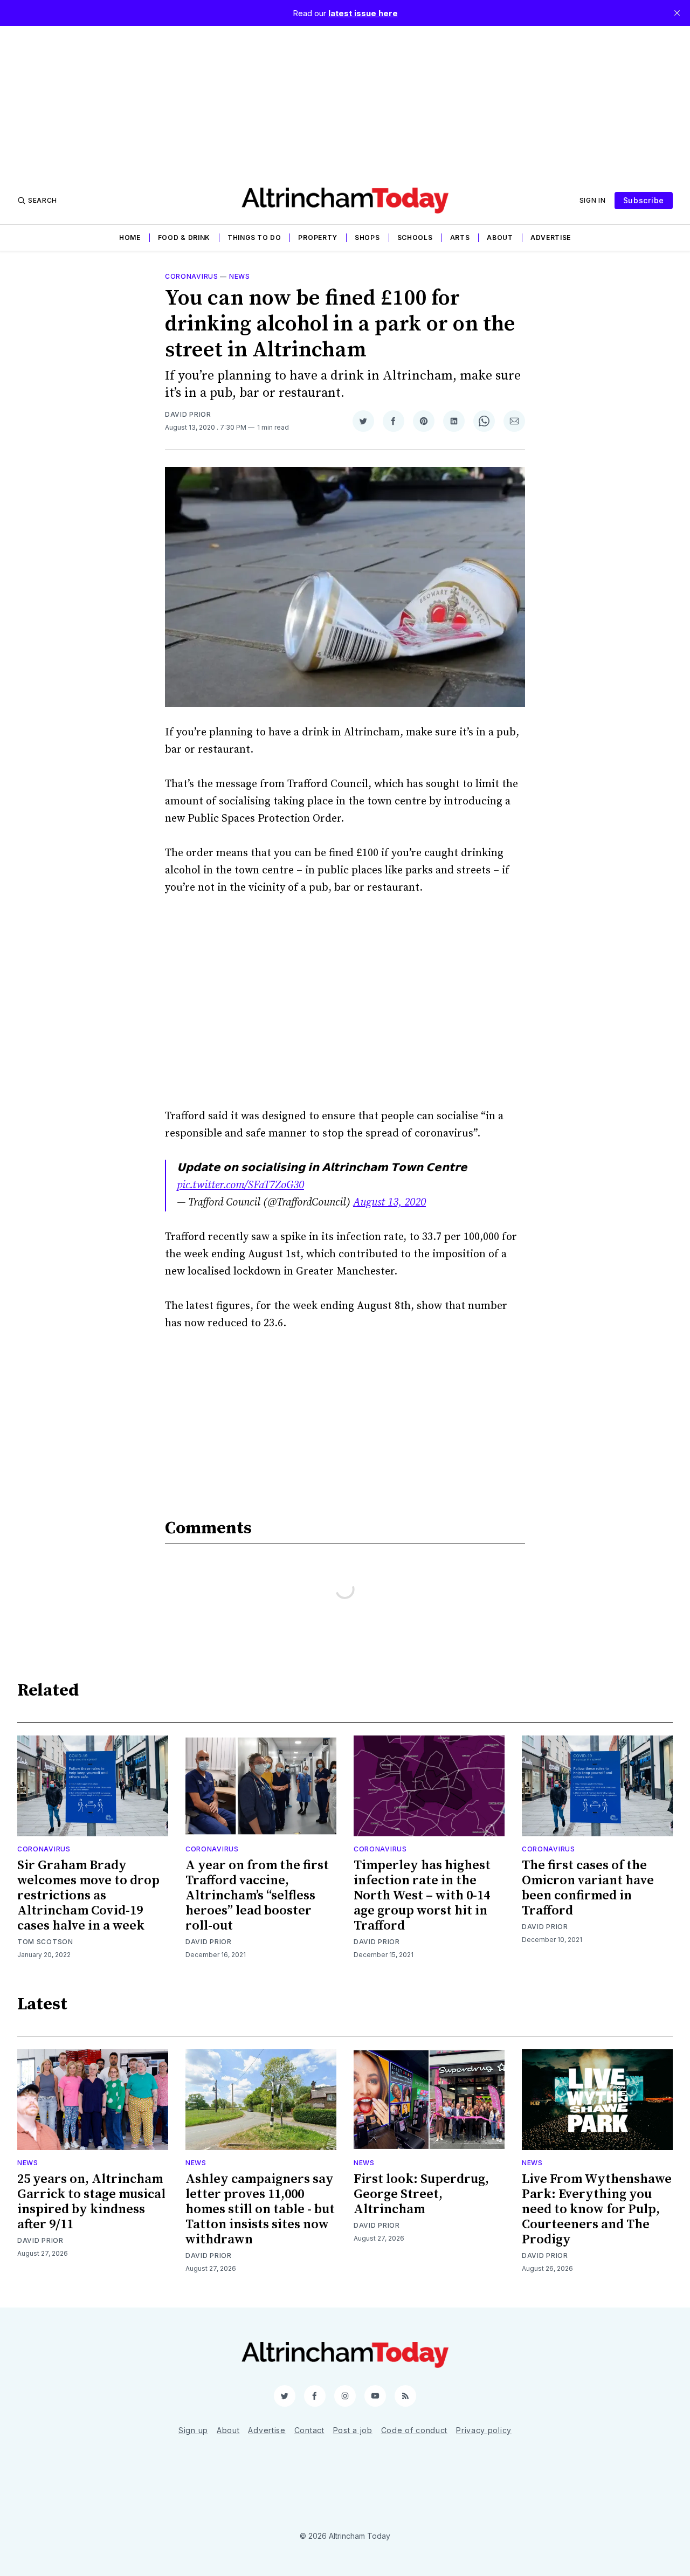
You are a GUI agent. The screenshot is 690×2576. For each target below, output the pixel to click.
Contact (309, 2430)
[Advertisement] (345, 101)
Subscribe (644, 200)
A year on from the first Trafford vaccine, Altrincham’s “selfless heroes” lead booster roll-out (257, 1896)
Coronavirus (192, 276)
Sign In (593, 200)
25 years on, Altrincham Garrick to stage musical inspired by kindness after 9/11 (91, 2202)
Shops (367, 237)
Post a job (353, 2430)
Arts (460, 237)
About (500, 237)
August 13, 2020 (389, 1203)
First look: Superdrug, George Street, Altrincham (421, 2194)
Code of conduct (415, 2430)
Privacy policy (484, 2430)
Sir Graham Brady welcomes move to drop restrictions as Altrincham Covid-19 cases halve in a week (88, 1896)
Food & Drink (184, 237)
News (240, 276)
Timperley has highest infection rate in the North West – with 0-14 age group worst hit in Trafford (422, 1896)
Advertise (551, 237)
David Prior (188, 414)
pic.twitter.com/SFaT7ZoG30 (240, 1185)
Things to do (254, 237)
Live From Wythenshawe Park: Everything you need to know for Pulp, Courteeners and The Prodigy (597, 2209)
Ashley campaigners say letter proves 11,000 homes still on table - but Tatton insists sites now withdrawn (260, 2209)
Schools (415, 237)
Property (318, 237)
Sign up (193, 2430)
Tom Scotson (45, 1942)
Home (130, 237)
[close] (677, 13)
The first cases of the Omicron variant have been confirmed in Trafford (588, 1888)
